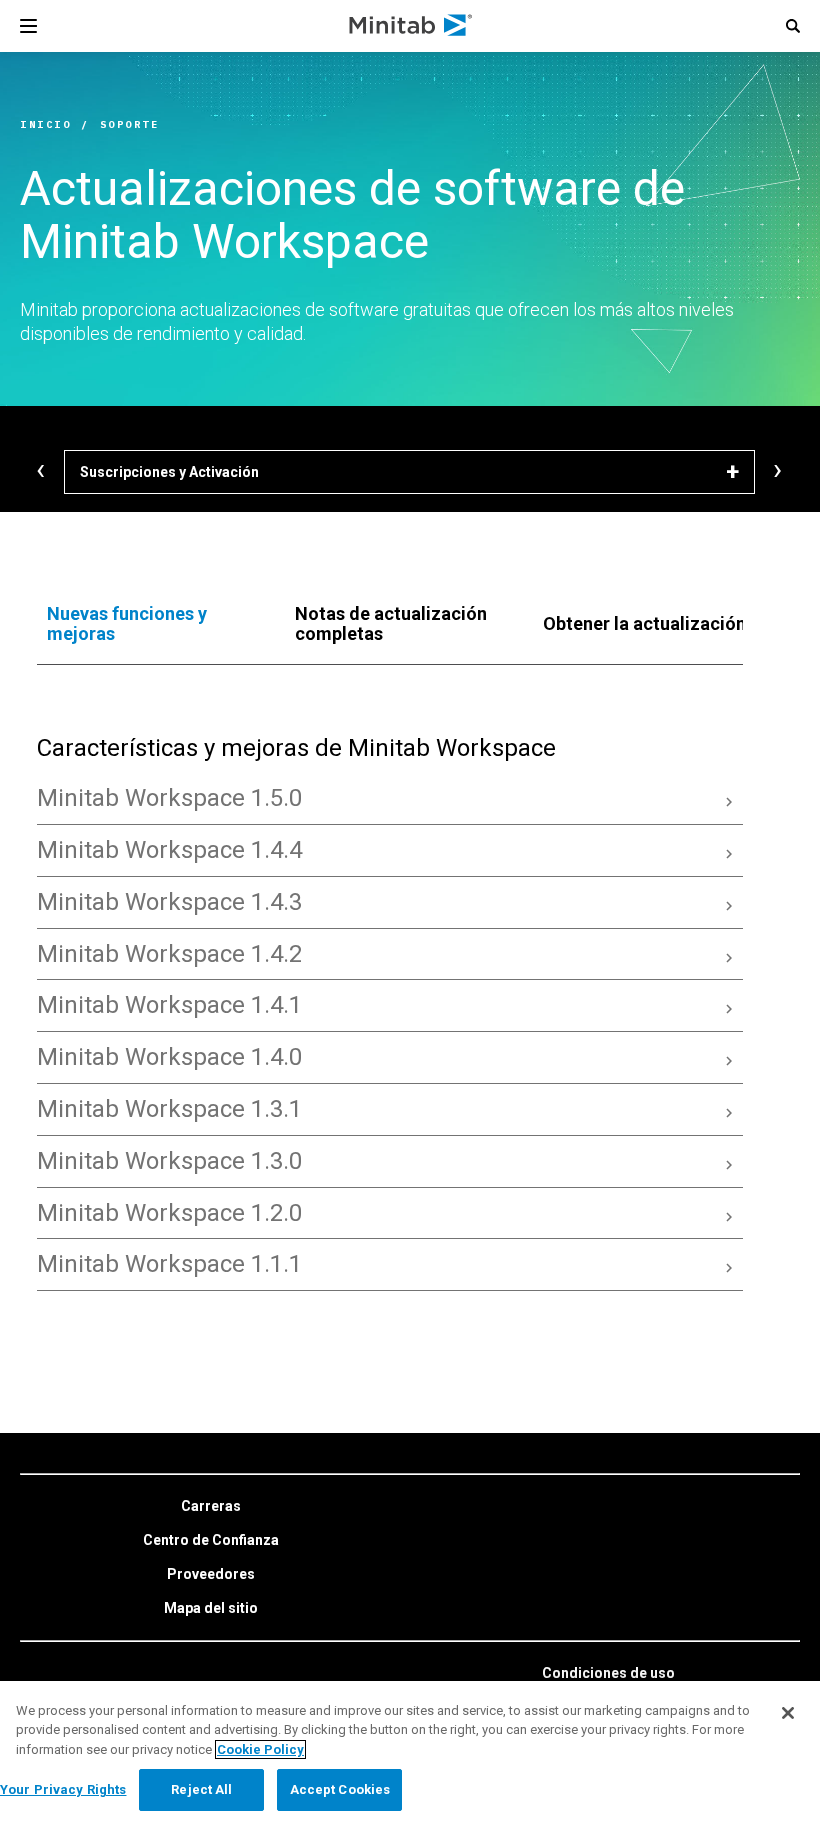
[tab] (151, 624)
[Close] (788, 1713)
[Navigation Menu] (28, 26)
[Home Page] (411, 26)
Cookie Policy (260, 1749)
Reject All (201, 1789)
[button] (793, 26)
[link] (211, 1507)
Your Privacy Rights (63, 1789)
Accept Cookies (340, 1789)
